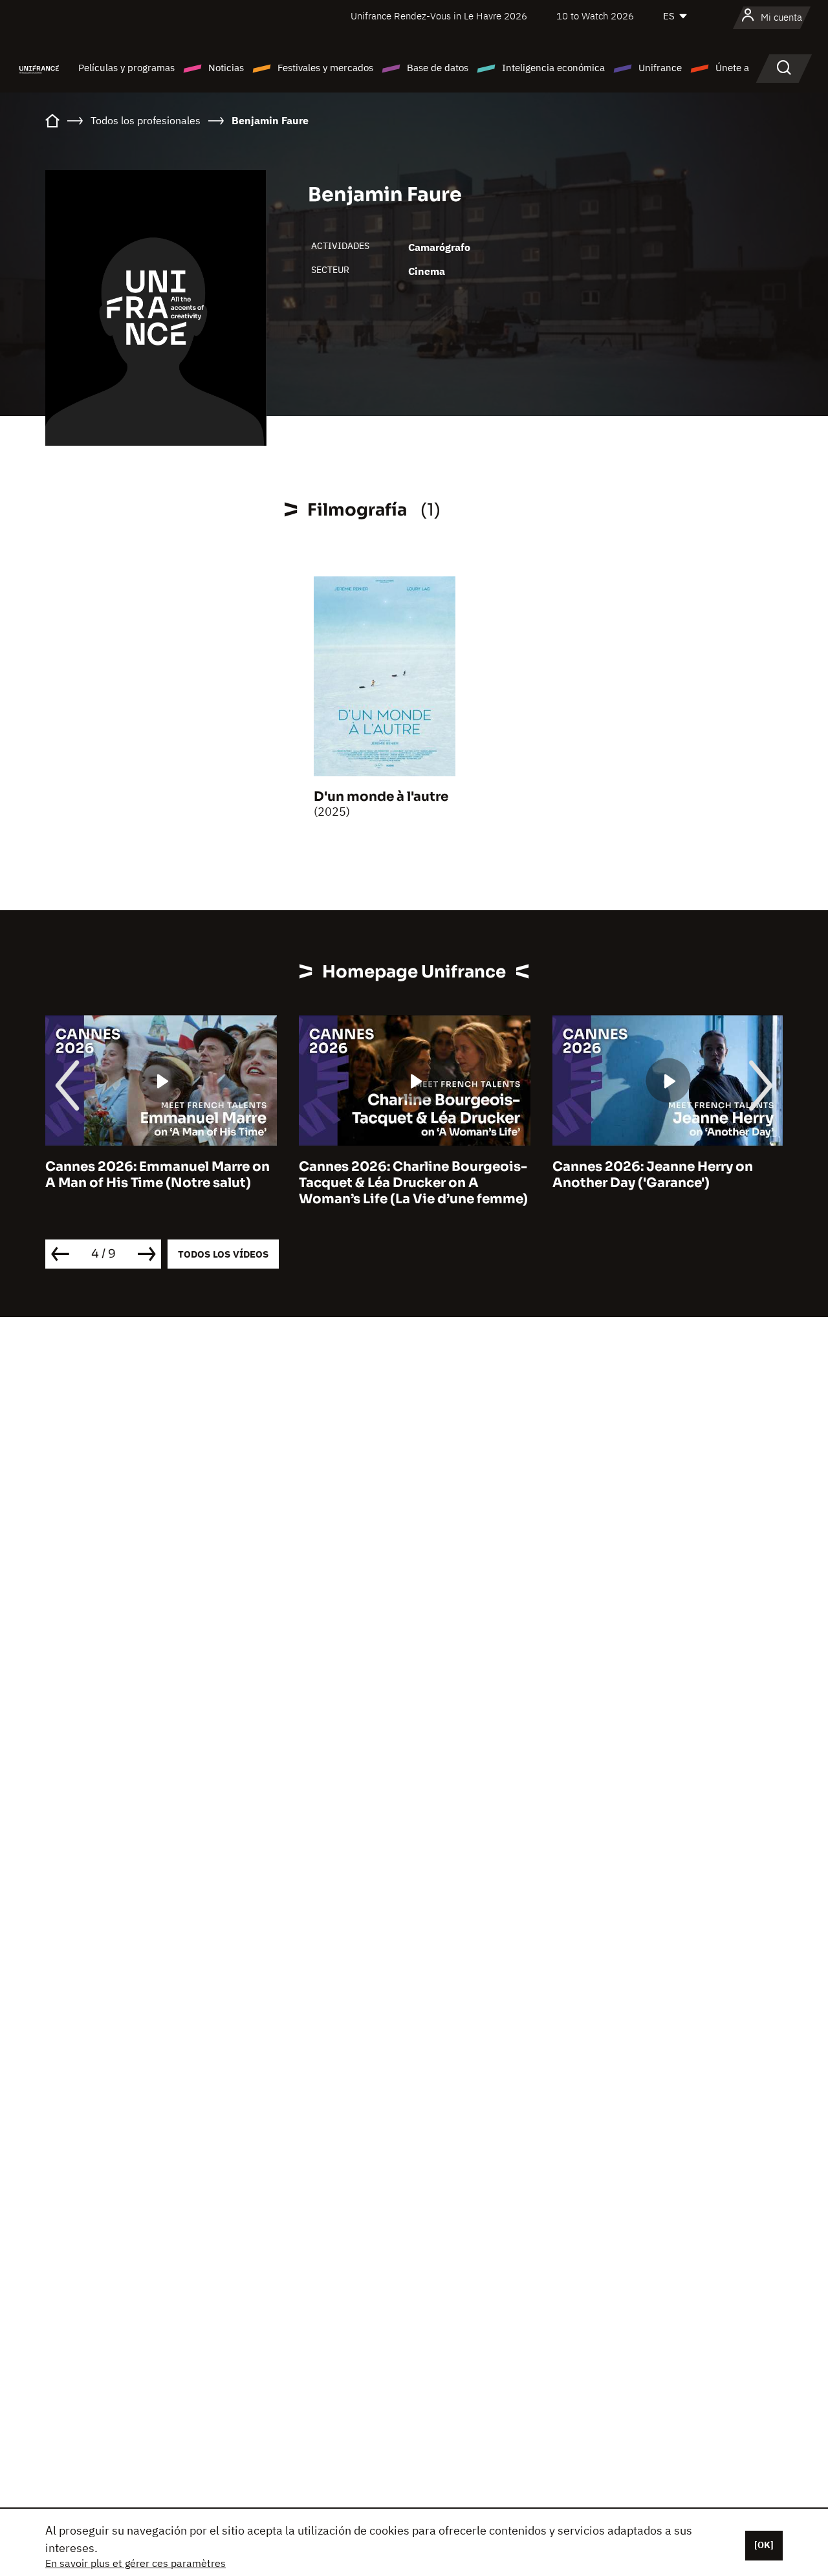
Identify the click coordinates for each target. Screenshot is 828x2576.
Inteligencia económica (553, 68)
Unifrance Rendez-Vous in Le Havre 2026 (439, 16)
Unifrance (660, 68)
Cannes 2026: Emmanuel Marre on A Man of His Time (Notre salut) (158, 1175)
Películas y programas (126, 68)
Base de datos (438, 68)
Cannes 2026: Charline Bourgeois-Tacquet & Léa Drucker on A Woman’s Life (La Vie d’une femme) (413, 1183)
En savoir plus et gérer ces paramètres (136, 2563)
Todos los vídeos (223, 1254)
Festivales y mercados (325, 68)
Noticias (226, 68)
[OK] (764, 2545)
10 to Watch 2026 (595, 16)
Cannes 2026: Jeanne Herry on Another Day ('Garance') (653, 1175)
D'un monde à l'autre (381, 797)
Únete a (732, 68)
